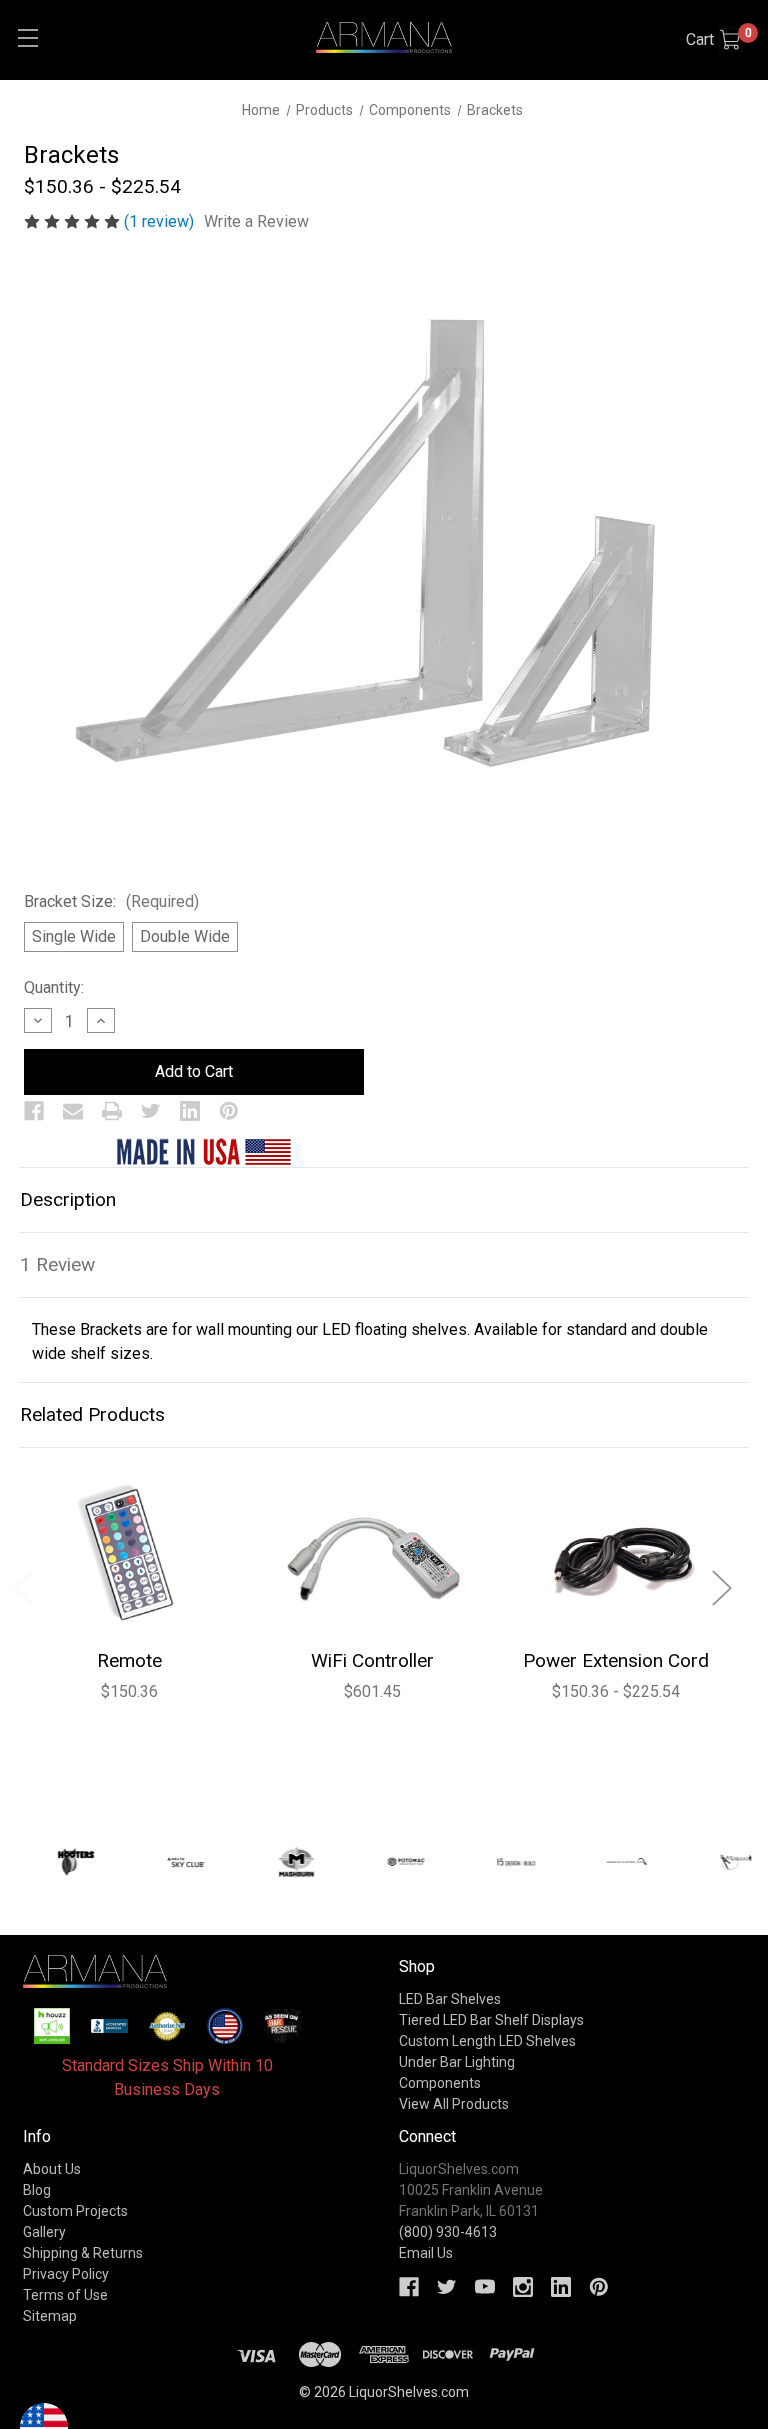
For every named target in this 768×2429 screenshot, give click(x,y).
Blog (37, 2190)
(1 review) (161, 221)
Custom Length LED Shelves (487, 2041)
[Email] (73, 1111)
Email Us (426, 2253)
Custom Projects (75, 2211)
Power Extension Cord (616, 1660)
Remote (129, 1660)
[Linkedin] (190, 1111)
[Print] (112, 1111)
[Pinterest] (229, 1111)
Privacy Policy (66, 2274)
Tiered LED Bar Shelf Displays (491, 2020)
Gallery (44, 2232)
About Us (52, 2169)
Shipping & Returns (83, 2253)
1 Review (57, 1264)
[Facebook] (34, 1111)
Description (68, 1199)
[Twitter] (151, 1111)
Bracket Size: (111, 901)
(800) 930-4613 (448, 2232)
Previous (23, 1586)
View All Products (454, 2104)
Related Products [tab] (92, 1414)
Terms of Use (65, 2295)
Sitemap (50, 2316)
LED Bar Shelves (450, 1999)
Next (721, 1586)
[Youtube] (485, 2287)
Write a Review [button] (256, 221)
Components (440, 2083)
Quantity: (54, 987)
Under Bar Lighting (457, 2062)
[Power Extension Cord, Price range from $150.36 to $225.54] (615, 1555)
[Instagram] (523, 2287)
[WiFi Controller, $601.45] (372, 1555)
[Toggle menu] (27, 37)
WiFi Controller (372, 1660)
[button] (52, 2026)
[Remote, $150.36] (129, 1555)
